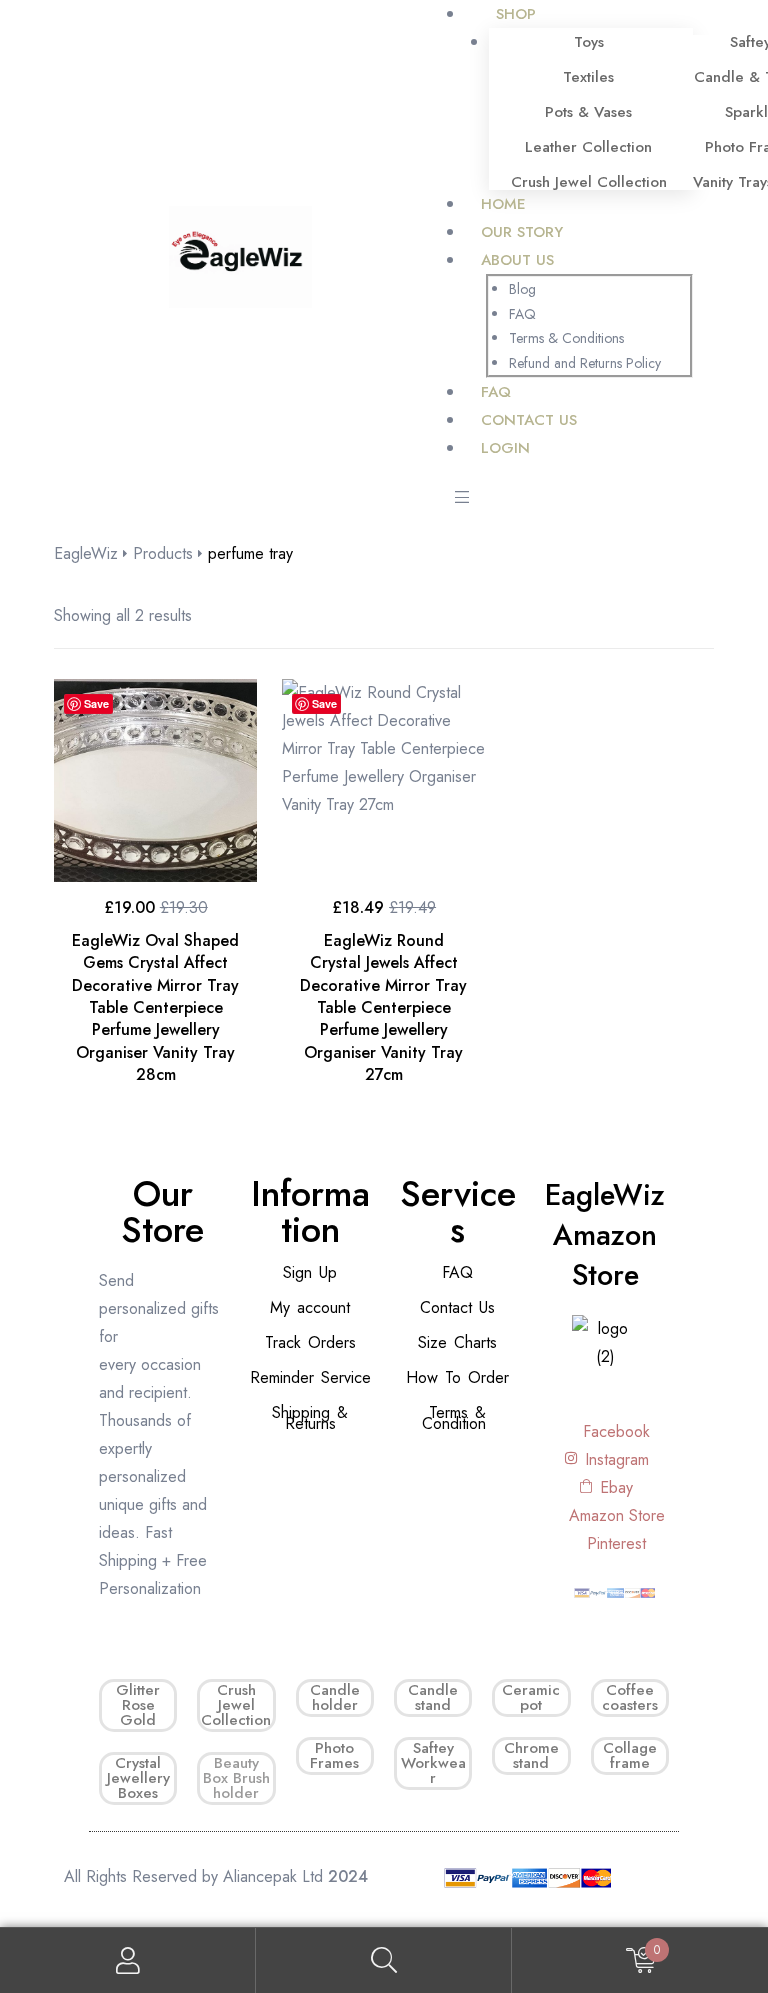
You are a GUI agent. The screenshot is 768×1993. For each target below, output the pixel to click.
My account (310, 1307)
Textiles (588, 77)
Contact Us (457, 1307)
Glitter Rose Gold (138, 1705)
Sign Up (310, 1272)
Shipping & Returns (310, 1418)
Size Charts (457, 1342)
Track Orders (310, 1342)
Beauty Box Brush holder (236, 1778)
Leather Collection (588, 147)
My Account (128, 1960)
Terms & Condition (454, 1418)
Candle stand (433, 1697)
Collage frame (630, 1755)
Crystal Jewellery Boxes (138, 1778)
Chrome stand (531, 1755)
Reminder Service (310, 1377)
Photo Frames (334, 1755)
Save (96, 703)
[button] (462, 499)
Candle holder (335, 1697)
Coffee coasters (630, 1697)
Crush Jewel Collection (589, 182)
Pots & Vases (588, 112)
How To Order (457, 1377)
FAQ (457, 1272)
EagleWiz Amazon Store (605, 1235)
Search (384, 1960)
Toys (589, 42)
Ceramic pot (531, 1697)
